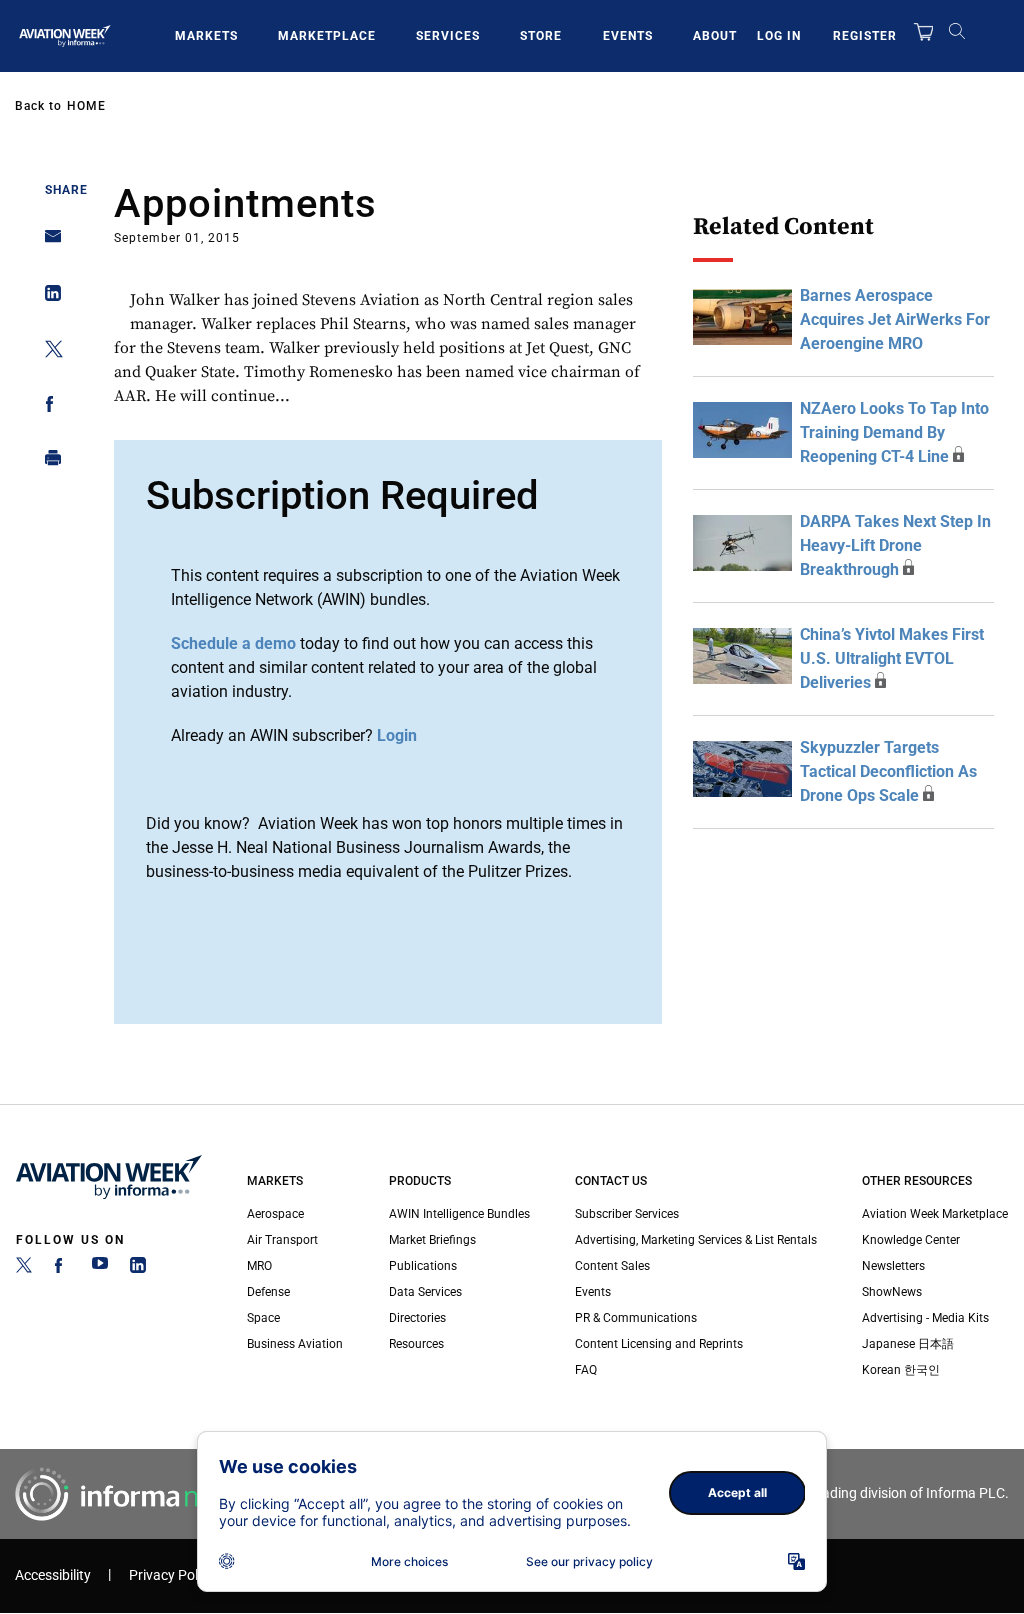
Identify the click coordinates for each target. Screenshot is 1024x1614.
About (715, 36)
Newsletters (893, 1266)
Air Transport (282, 1240)
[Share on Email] (47, 242)
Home (86, 106)
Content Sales (612, 1266)
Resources (416, 1344)
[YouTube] (100, 1269)
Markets (206, 36)
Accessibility (53, 1575)
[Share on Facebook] (47, 407)
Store (541, 36)
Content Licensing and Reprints (659, 1344)
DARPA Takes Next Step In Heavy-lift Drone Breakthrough (895, 545)
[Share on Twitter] (47, 352)
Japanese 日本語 (908, 1344)
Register (865, 36)
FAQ (586, 1370)
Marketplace (327, 36)
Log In (779, 36)
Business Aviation (295, 1344)
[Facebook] (62, 1269)
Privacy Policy (172, 1575)
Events (628, 36)
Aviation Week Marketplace (935, 1214)
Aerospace (275, 1214)
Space (263, 1318)
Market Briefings (432, 1240)
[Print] (47, 462)
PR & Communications (636, 1318)
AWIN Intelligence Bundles (459, 1214)
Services (448, 36)
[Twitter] (24, 1269)
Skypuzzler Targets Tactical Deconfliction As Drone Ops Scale (888, 771)
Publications (423, 1266)
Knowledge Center (911, 1240)
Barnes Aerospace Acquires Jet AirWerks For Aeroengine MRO (895, 319)
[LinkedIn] (138, 1269)
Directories (417, 1318)
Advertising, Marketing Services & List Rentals (696, 1240)
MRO (259, 1266)
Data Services (425, 1292)
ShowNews (892, 1292)
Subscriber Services (627, 1214)
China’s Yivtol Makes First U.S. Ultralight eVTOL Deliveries (892, 658)
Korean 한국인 (901, 1370)
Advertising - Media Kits (925, 1318)
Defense (268, 1292)
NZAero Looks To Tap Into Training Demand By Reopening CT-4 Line (894, 432)
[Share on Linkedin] (47, 297)
